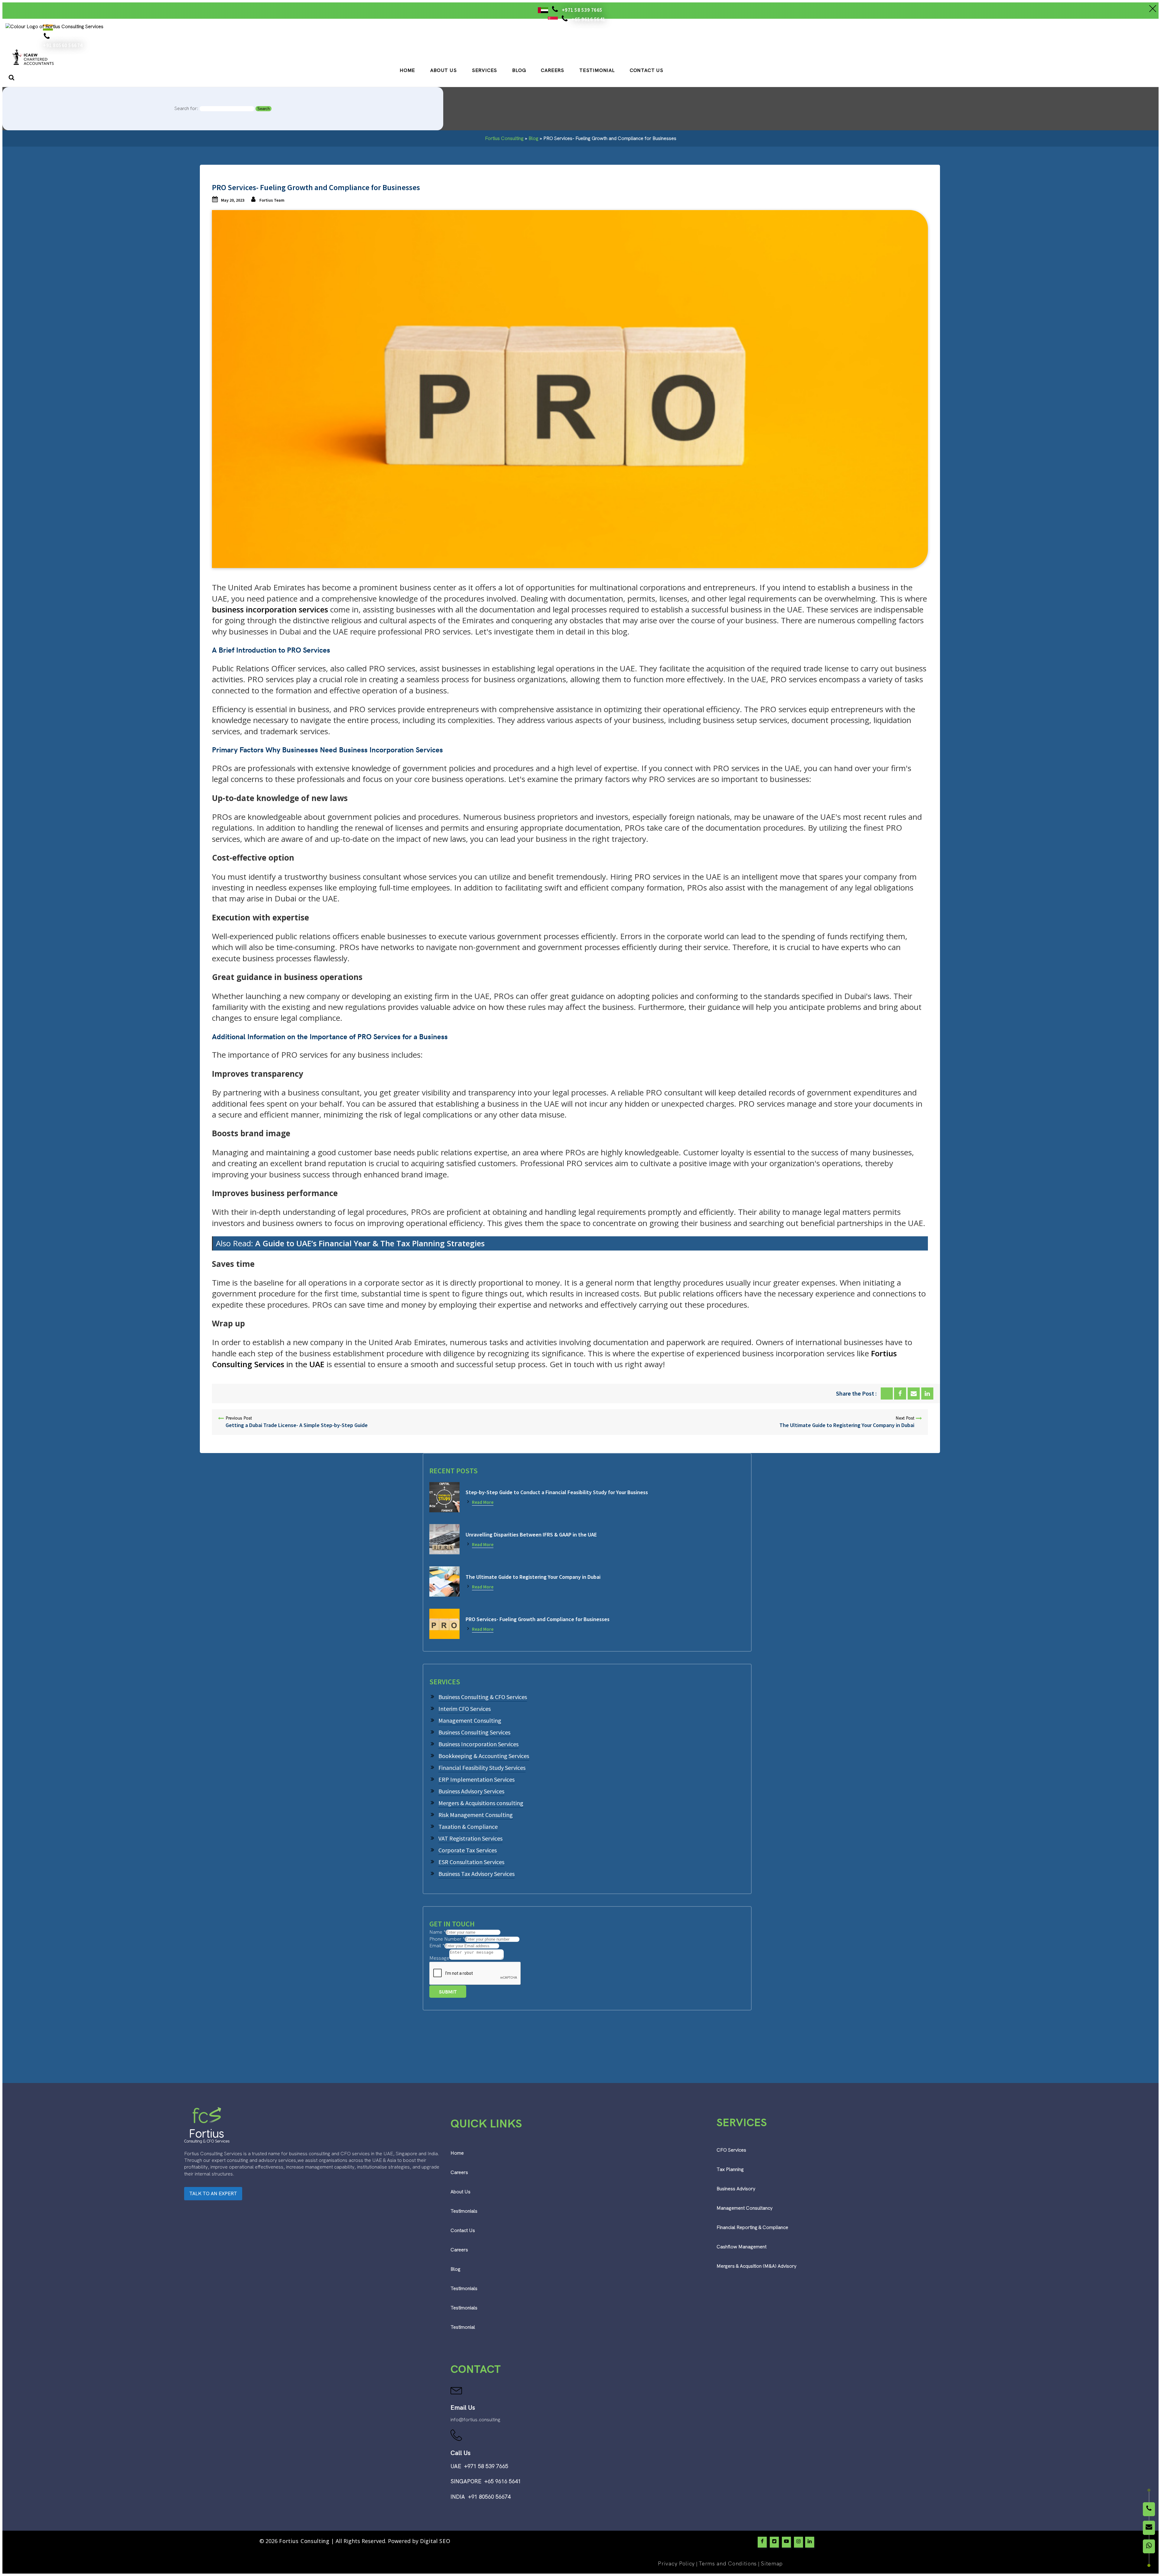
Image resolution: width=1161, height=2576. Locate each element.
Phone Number (447, 1939)
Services (485, 71)
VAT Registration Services (470, 1838)
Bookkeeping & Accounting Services (484, 1756)
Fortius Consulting (504, 138)
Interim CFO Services (465, 1709)
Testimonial (597, 71)
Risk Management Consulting (476, 1815)
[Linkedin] (927, 1393)
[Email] (914, 1393)
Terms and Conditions (728, 2563)
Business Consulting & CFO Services (483, 1697)
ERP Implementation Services (476, 1779)
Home (407, 71)
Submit (448, 1992)
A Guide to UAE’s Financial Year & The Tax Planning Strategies (370, 1243)
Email (437, 1946)
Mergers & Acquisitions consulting (481, 1803)
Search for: (186, 108)
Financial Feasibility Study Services (482, 1768)
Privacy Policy (676, 2563)
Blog (519, 71)
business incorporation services (270, 609)
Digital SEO (435, 2541)
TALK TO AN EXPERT (213, 2193)
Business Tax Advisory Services (476, 1874)
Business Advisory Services (471, 1791)
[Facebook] (900, 1393)
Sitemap (772, 2563)
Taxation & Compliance (468, 1827)
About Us (443, 71)
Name (437, 1932)
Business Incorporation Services (478, 1744)
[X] (887, 1393)
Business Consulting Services (474, 1732)
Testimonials (464, 2211)
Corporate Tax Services (468, 1850)
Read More (483, 1502)
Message (439, 1958)
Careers (553, 71)
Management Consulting (470, 1720)
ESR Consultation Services (471, 1862)
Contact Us (647, 71)
